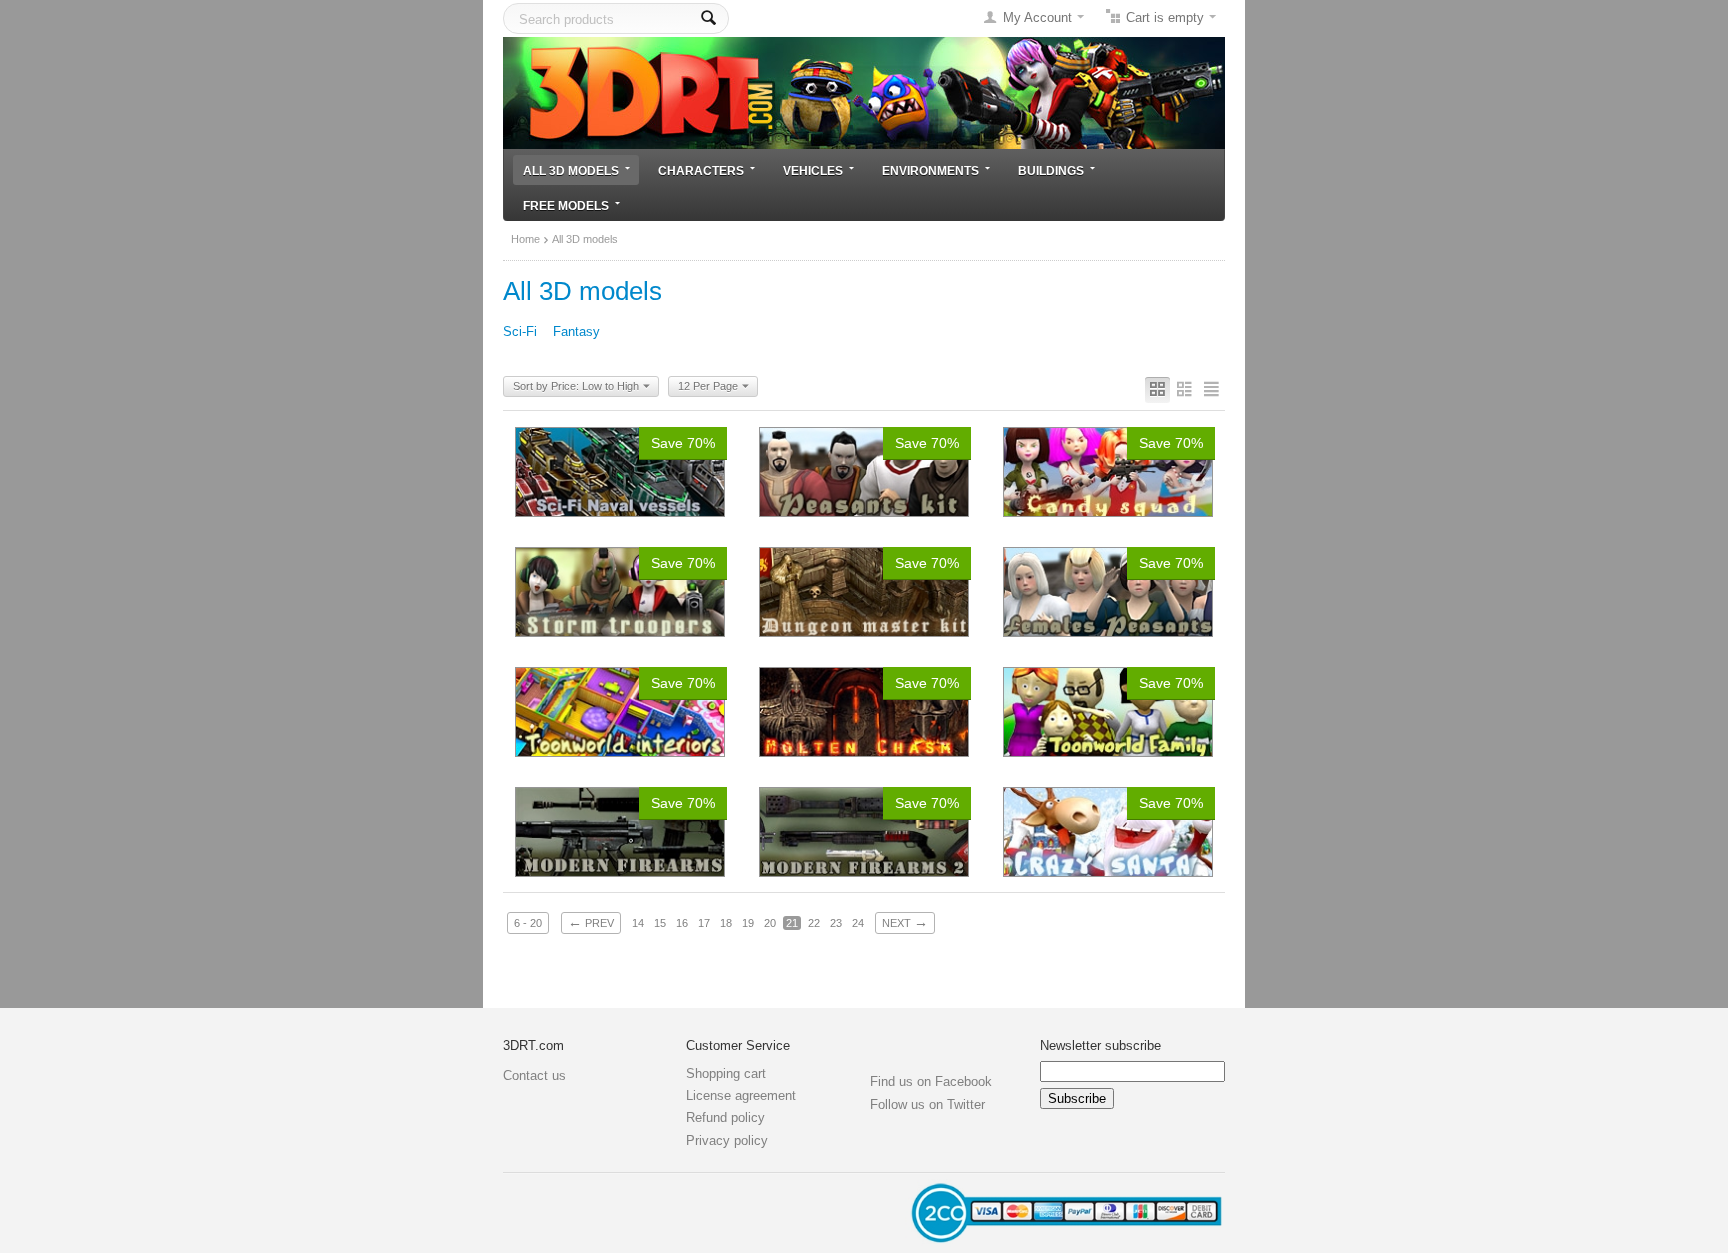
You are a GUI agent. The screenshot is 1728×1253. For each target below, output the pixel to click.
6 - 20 (528, 923)
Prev (591, 922)
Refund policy (725, 1117)
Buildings (1051, 170)
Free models (566, 205)
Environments (930, 170)
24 (858, 923)
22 (814, 923)
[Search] (708, 18)
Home (525, 239)
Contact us (534, 1075)
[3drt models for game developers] (864, 91)
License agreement (741, 1095)
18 (726, 923)
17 (704, 923)
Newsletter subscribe (1100, 1045)
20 (770, 923)
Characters (701, 170)
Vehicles (813, 170)
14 (638, 923)
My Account (1037, 17)
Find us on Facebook (931, 1081)
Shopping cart (726, 1073)
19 (748, 923)
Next (905, 922)
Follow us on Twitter (927, 1104)
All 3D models (571, 170)
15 (660, 923)
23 (836, 923)
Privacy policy (727, 1140)
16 (682, 923)
